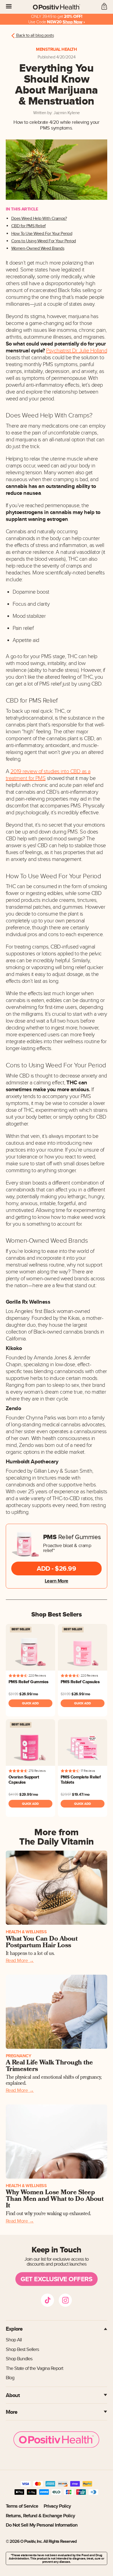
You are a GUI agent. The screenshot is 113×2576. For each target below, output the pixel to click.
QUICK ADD (30, 1703)
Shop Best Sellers (22, 2349)
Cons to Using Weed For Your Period (44, 241)
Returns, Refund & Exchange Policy (40, 2516)
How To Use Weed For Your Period (42, 234)
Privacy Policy (57, 2506)
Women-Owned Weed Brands (38, 249)
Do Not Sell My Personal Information (42, 2525)
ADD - (56, 1568)
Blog (10, 2378)
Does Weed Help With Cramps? (39, 219)
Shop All (14, 2340)
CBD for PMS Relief (29, 226)
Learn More (56, 1581)
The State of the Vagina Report (34, 2368)
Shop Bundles (19, 2359)
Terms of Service (22, 2506)
